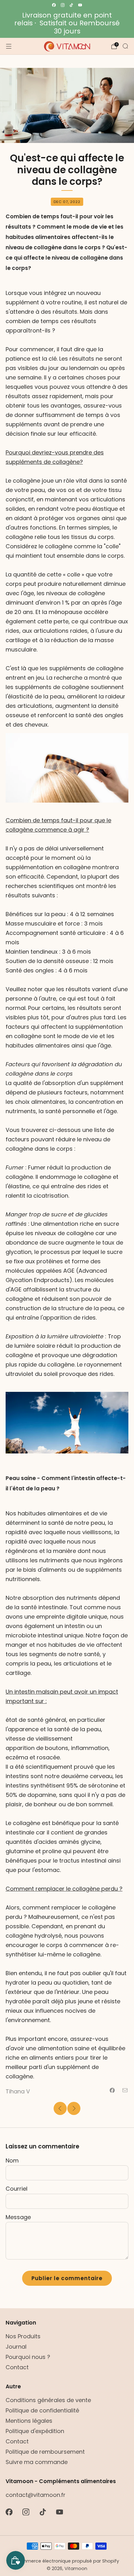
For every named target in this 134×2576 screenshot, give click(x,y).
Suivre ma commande (37, 2462)
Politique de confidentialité (42, 2410)
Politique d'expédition (35, 2431)
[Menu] (9, 46)
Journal (16, 2347)
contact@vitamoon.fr (36, 2495)
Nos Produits (23, 2336)
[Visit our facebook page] (54, 5)
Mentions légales (29, 2421)
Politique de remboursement (45, 2452)
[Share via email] (125, 2090)
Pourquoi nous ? (28, 2357)
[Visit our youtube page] (80, 5)
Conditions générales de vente (48, 2400)
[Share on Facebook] (112, 2090)
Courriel (17, 2189)
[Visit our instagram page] (63, 5)
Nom (12, 2160)
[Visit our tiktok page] (71, 5)
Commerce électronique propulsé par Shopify (67, 2561)
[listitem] (67, 23)
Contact (17, 2367)
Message (18, 2217)
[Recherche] (125, 46)
